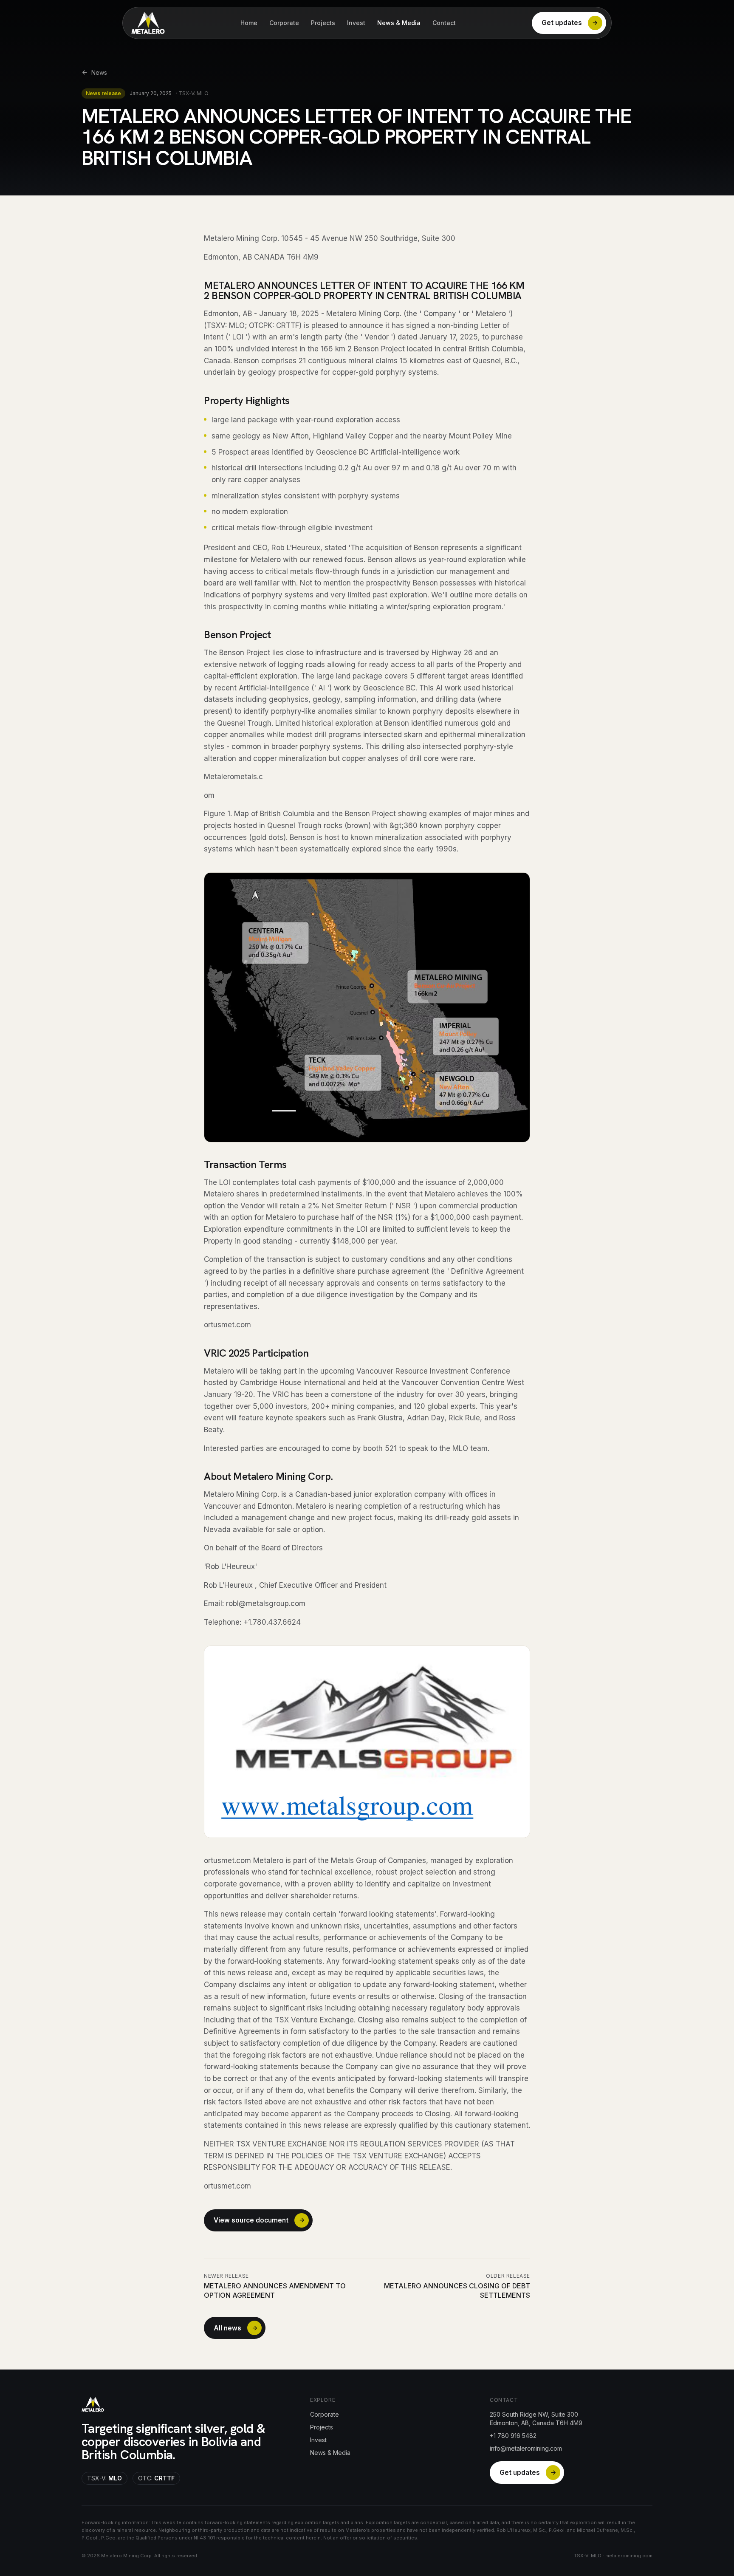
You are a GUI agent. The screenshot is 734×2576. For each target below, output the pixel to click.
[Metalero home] (148, 23)
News (99, 72)
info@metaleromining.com (526, 2448)
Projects (323, 23)
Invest (356, 23)
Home (249, 23)
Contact (444, 23)
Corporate (284, 23)
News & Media (399, 23)
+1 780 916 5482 (513, 2436)
